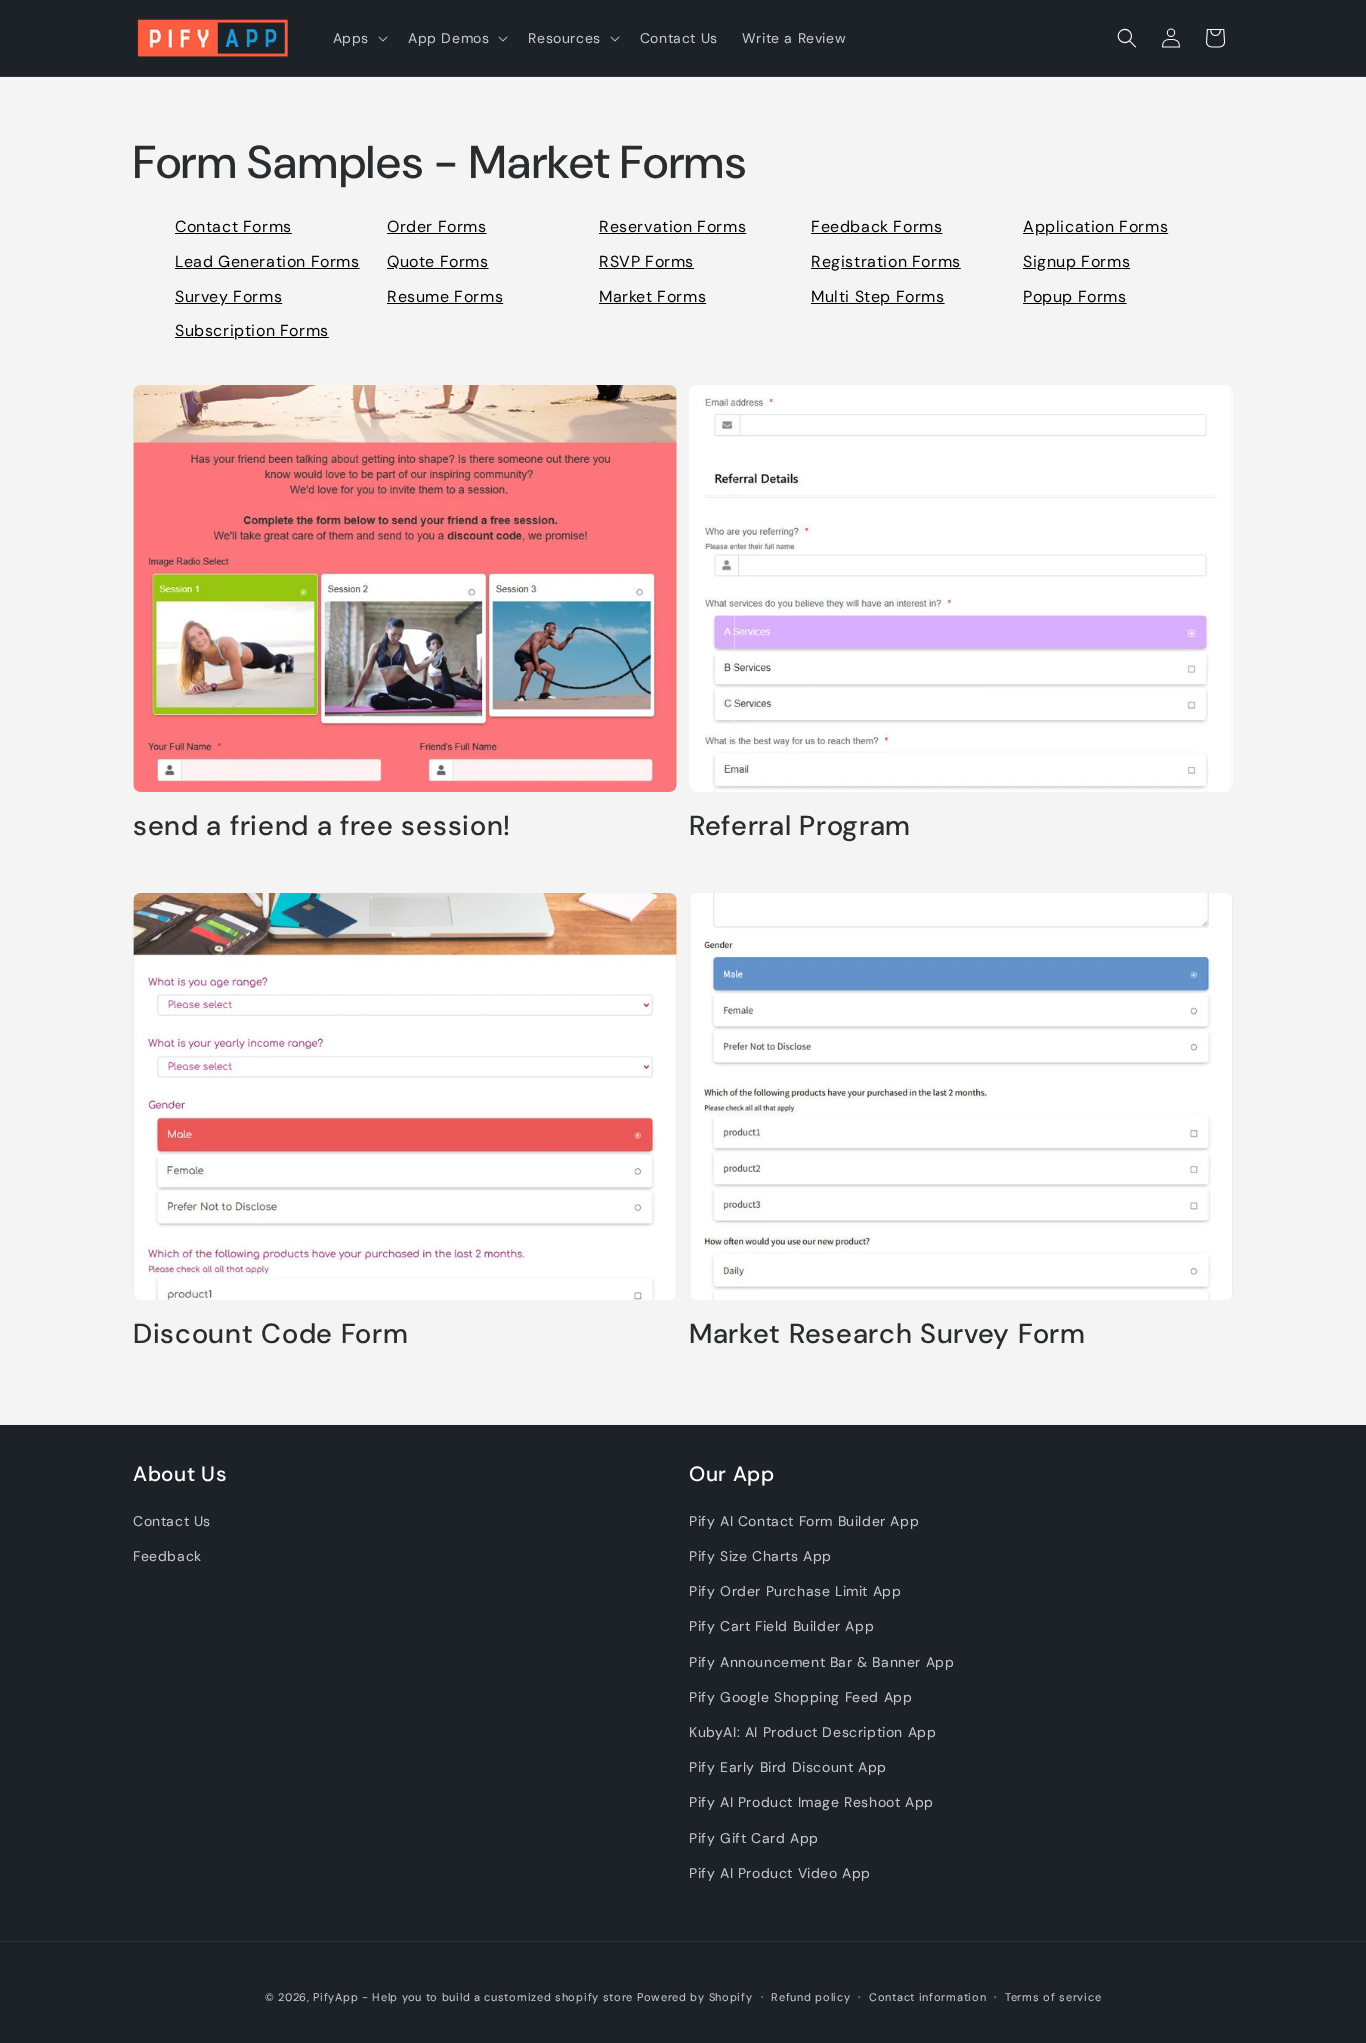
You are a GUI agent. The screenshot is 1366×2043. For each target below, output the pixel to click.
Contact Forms (233, 226)
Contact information (927, 1997)
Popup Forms (1075, 296)
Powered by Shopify (695, 1997)
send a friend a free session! (322, 826)
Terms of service (1053, 1997)
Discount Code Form (270, 1334)
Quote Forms (438, 261)
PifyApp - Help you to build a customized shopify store (473, 1997)
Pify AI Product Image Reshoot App (811, 1802)
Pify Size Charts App (760, 1556)
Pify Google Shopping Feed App (800, 1697)
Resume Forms (445, 296)
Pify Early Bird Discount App (788, 1767)
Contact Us (172, 1521)
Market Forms (652, 296)
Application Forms (1095, 226)
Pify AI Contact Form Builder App (804, 1521)
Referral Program (800, 826)
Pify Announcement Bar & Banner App (821, 1662)
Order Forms (437, 226)
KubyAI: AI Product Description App (812, 1732)
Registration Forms (886, 261)
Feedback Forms (876, 226)
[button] (358, 38)
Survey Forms (228, 296)
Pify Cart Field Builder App (781, 1626)
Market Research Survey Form (887, 1334)
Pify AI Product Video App (780, 1873)
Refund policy (810, 1997)
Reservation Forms (672, 226)
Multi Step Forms (878, 296)
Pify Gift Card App (754, 1838)
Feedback (167, 1556)
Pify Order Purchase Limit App (795, 1591)
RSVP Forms (646, 261)
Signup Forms (1076, 261)
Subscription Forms (252, 330)
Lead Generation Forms (267, 261)
